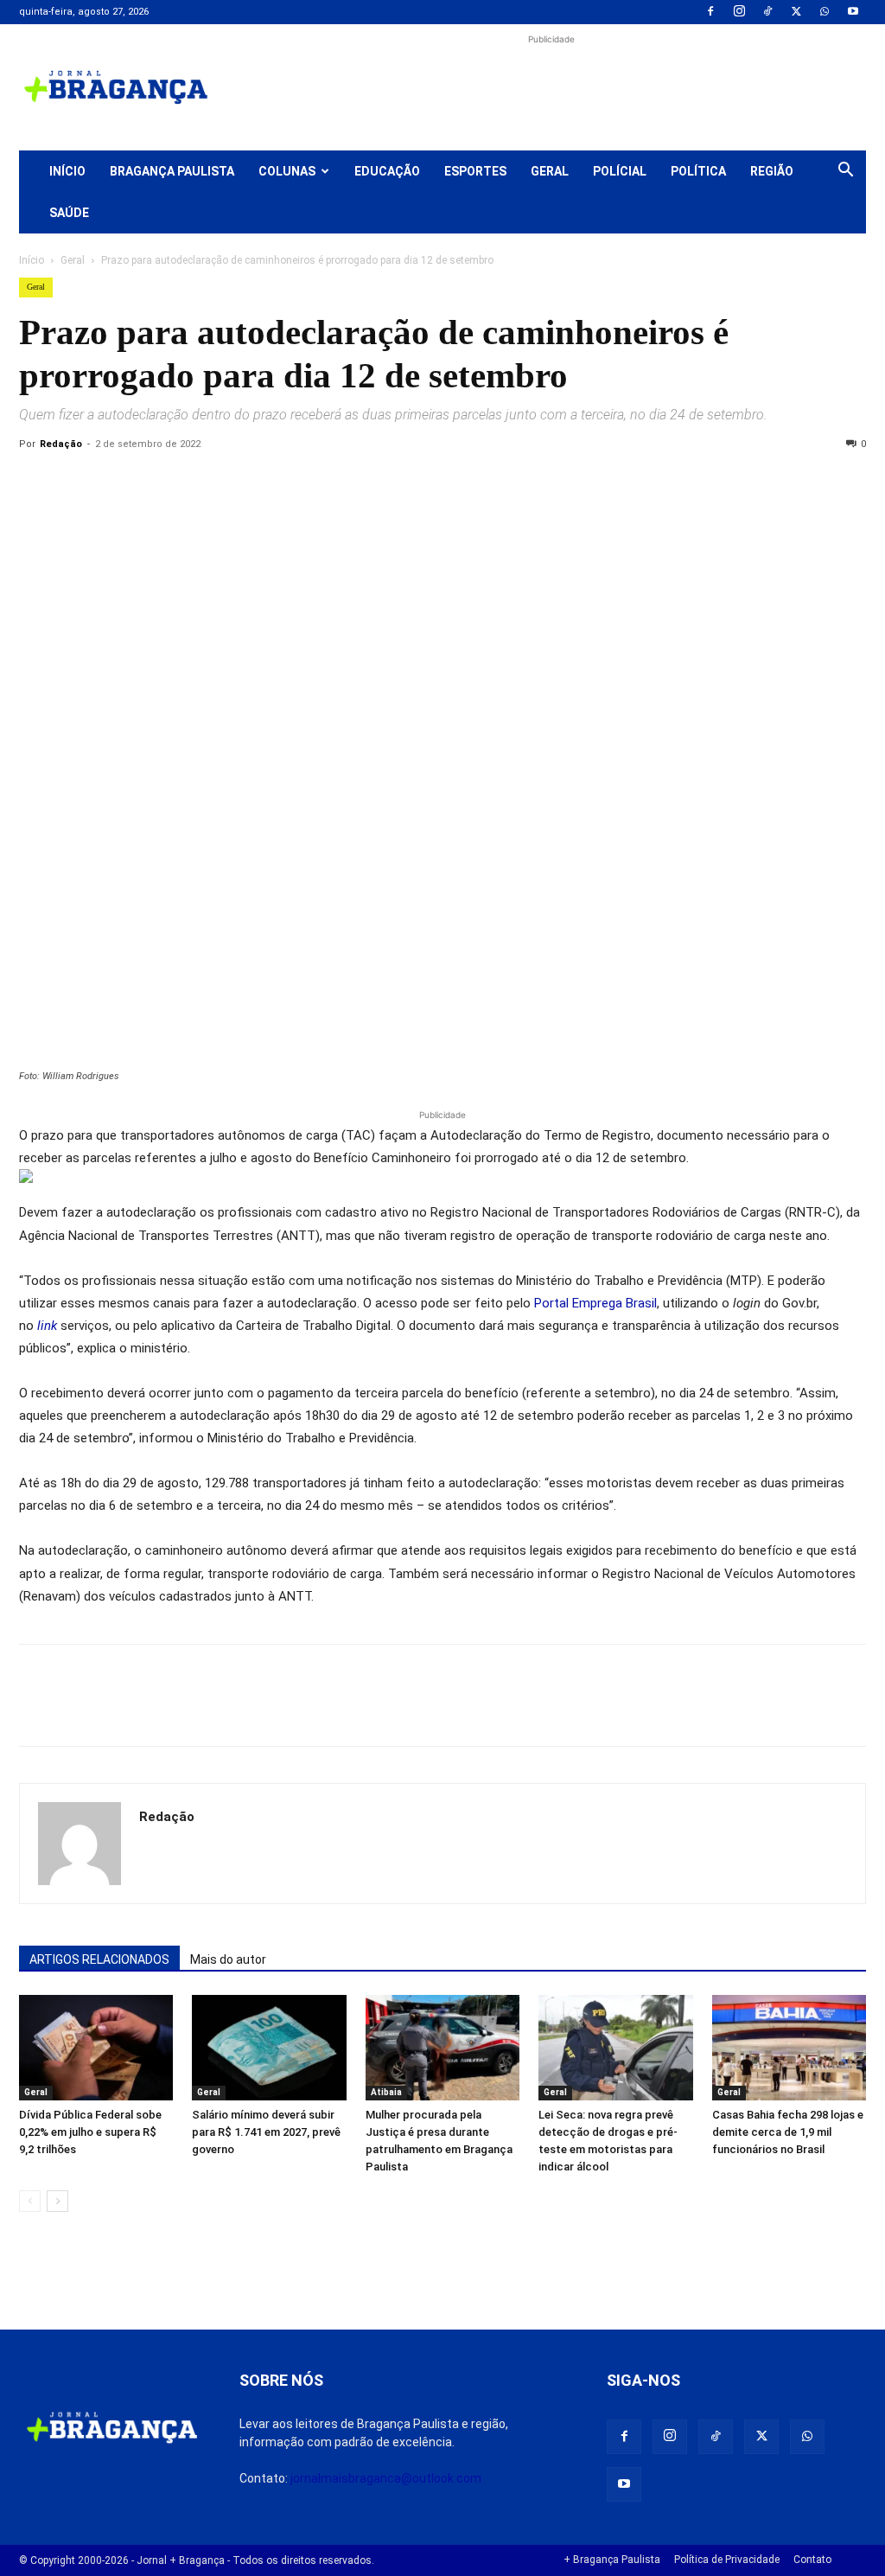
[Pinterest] (156, 483)
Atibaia (386, 2092)
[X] (796, 12)
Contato (812, 2560)
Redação (61, 444)
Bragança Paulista (172, 171)
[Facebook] (710, 12)
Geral (550, 171)
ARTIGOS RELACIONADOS (99, 1959)
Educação (387, 171)
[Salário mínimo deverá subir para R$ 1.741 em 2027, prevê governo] (269, 2048)
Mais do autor (228, 1959)
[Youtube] (853, 12)
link (47, 1326)
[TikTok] (767, 12)
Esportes (475, 171)
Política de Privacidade (727, 2560)
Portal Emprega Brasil (595, 1303)
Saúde (69, 213)
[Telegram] (275, 483)
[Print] (235, 483)
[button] (845, 172)
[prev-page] (30, 2201)
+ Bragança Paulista (612, 2560)
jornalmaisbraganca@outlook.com (386, 2478)
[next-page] (57, 2201)
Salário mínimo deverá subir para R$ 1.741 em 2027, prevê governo (266, 2132)
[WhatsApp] (825, 12)
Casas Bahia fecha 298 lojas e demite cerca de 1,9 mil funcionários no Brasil (788, 2132)
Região (772, 171)
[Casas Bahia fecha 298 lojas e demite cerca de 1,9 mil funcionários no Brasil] (789, 2048)
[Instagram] (739, 12)
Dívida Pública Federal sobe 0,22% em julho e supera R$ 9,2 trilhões (90, 2132)
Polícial (620, 171)
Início (67, 171)
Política (698, 171)
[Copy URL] (36, 483)
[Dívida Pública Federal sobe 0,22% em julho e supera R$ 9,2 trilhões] (96, 2048)
